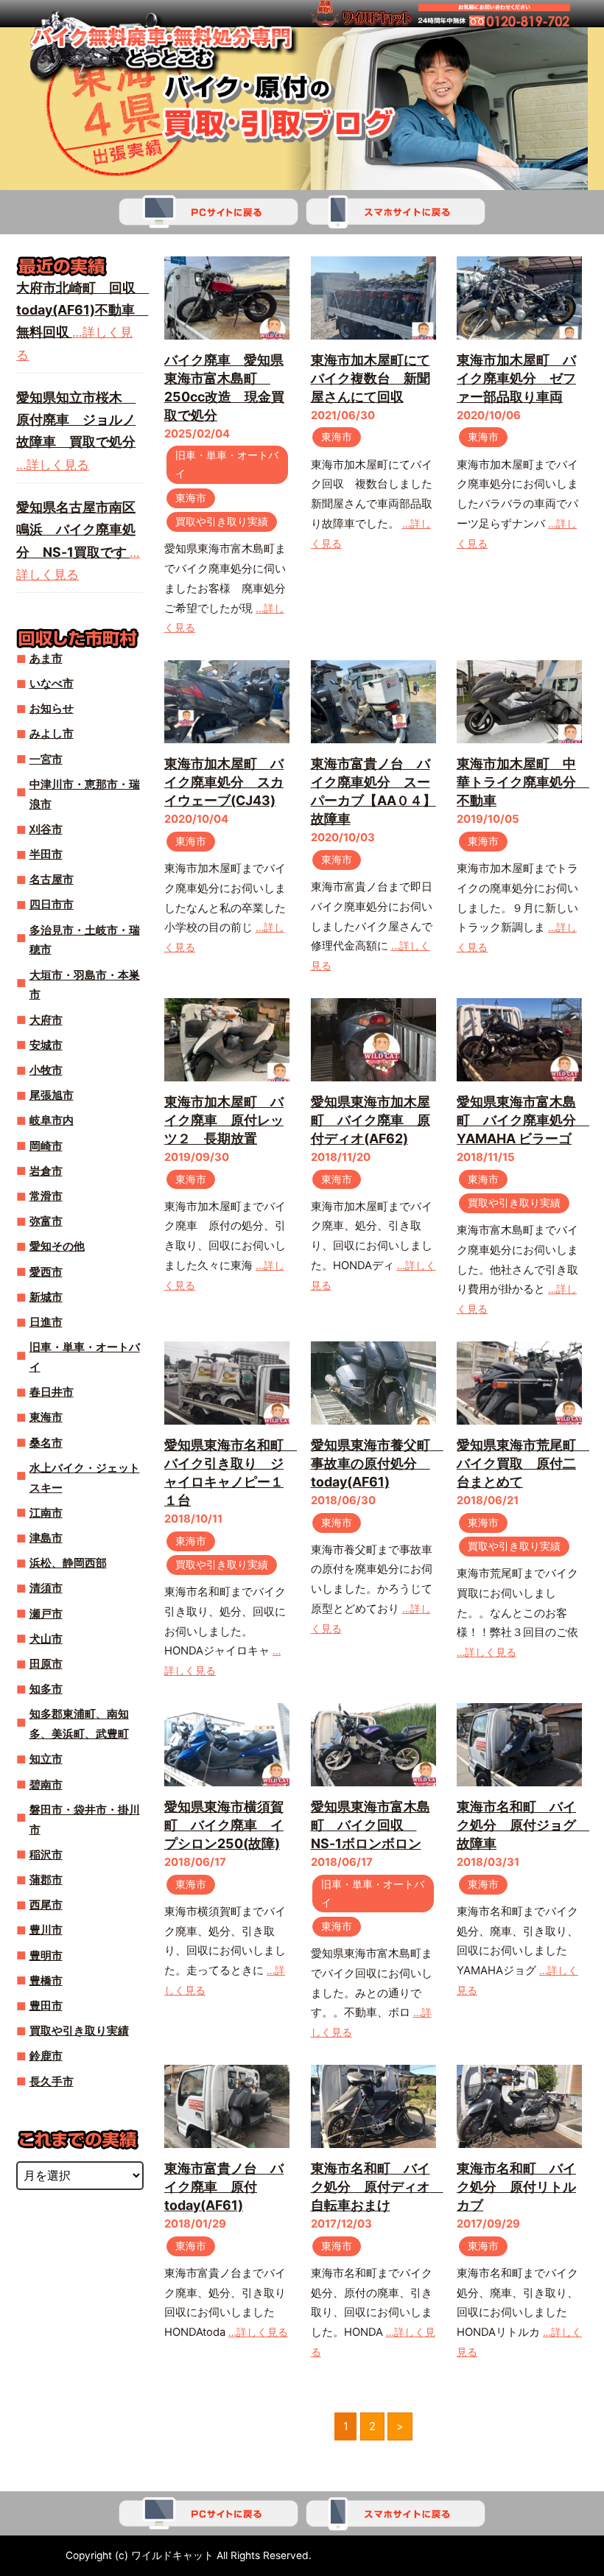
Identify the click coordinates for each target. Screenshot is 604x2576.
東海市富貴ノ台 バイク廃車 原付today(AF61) (224, 2187)
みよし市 (52, 734)
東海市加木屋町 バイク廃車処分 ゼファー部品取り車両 (516, 378)
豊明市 (46, 1956)
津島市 (46, 1538)
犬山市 (46, 1639)
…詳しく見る (487, 1652)
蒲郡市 (46, 1880)
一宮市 (46, 759)
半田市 (46, 854)
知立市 (46, 1759)
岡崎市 (46, 1146)
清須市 (46, 1588)
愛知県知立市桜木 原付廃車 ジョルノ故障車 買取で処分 (76, 420)
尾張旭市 (52, 1095)
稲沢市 (46, 1855)
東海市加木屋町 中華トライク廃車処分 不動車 (523, 782)
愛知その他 (57, 1246)
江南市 (46, 1513)
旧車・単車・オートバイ (227, 464)
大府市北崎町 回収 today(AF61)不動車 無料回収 (82, 310)
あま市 (46, 659)
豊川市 (46, 1930)
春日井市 (52, 1392)
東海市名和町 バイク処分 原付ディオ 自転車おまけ (377, 2187)
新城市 (46, 1297)
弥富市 (46, 1221)
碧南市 (46, 1785)
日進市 (46, 1322)
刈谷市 (46, 829)
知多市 (46, 1689)
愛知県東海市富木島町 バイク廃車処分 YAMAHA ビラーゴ (523, 1120)
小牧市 (46, 1070)
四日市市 (52, 905)
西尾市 (46, 1905)
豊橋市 (46, 1981)
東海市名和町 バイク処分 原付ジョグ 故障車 (523, 1825)
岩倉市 (46, 1171)
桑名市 (46, 1443)
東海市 (191, 498)
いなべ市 (52, 684)
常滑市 (46, 1196)
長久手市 (52, 2082)
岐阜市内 (52, 1120)
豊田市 (46, 2006)
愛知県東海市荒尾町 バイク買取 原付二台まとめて (523, 1463)
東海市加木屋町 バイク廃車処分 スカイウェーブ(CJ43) (224, 782)
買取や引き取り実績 (222, 522)
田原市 (46, 1664)
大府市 (46, 1020)
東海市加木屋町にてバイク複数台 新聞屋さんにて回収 (371, 378)
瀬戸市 (46, 1614)
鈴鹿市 (46, 2056)
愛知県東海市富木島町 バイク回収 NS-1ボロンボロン (371, 1825)
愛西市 (46, 1272)
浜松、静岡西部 (68, 1563)
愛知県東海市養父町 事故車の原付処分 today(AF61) (377, 1463)
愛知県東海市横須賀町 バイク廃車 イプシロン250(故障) (224, 1825)
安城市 (46, 1045)
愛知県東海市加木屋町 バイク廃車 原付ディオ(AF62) (371, 1120)
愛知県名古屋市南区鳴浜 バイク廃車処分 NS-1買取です (76, 530)
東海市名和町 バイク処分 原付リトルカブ (516, 2187)
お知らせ (52, 709)
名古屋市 (52, 880)
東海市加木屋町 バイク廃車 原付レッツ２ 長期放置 (224, 1120)
